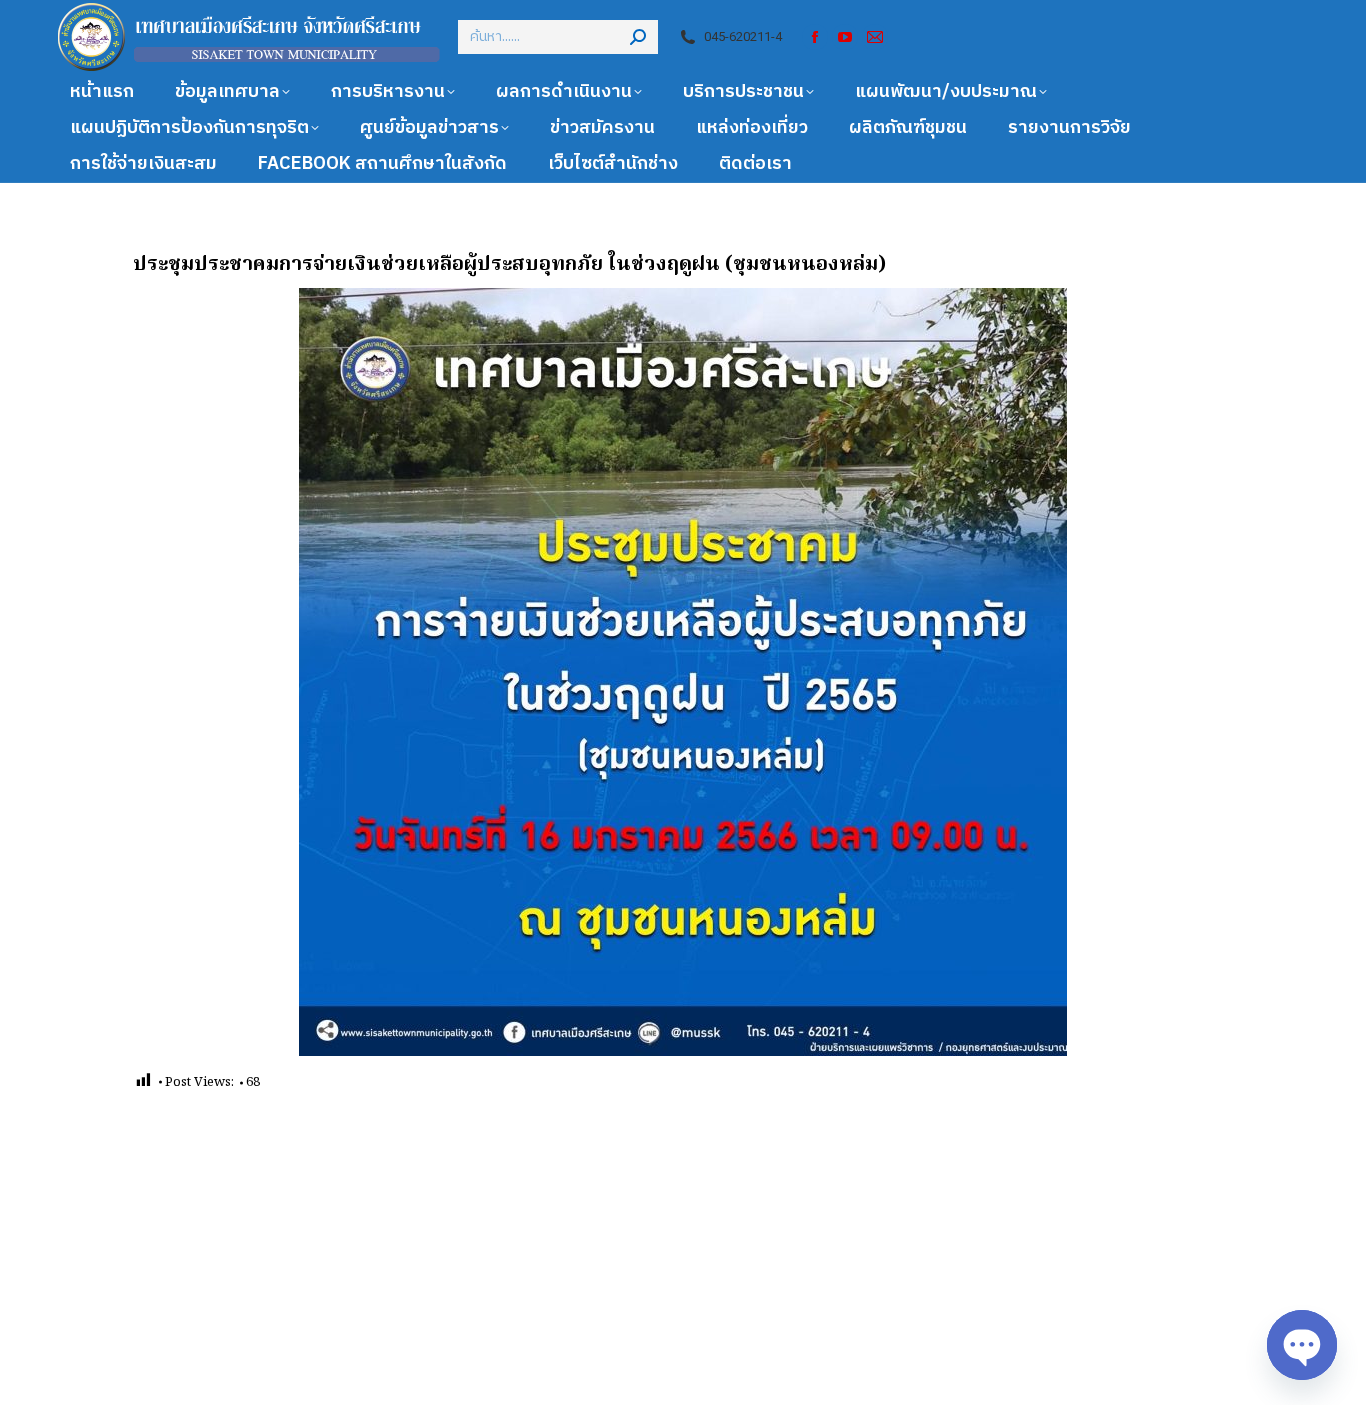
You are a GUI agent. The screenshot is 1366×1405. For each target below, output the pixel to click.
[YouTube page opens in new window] (845, 37)
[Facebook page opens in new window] (815, 37)
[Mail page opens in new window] (875, 37)
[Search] (638, 37)
